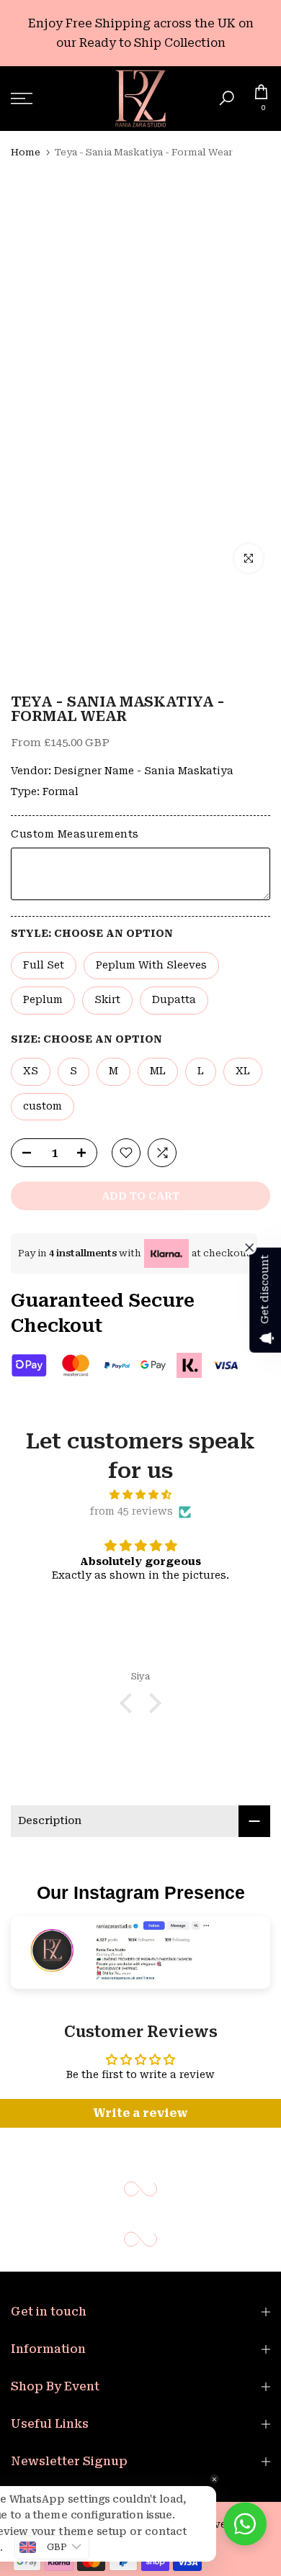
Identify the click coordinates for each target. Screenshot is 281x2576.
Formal (61, 792)
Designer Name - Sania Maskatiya (144, 771)
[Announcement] (140, 33)
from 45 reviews (131, 1511)
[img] (140, 1495)
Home (26, 152)
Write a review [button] (140, 2113)
